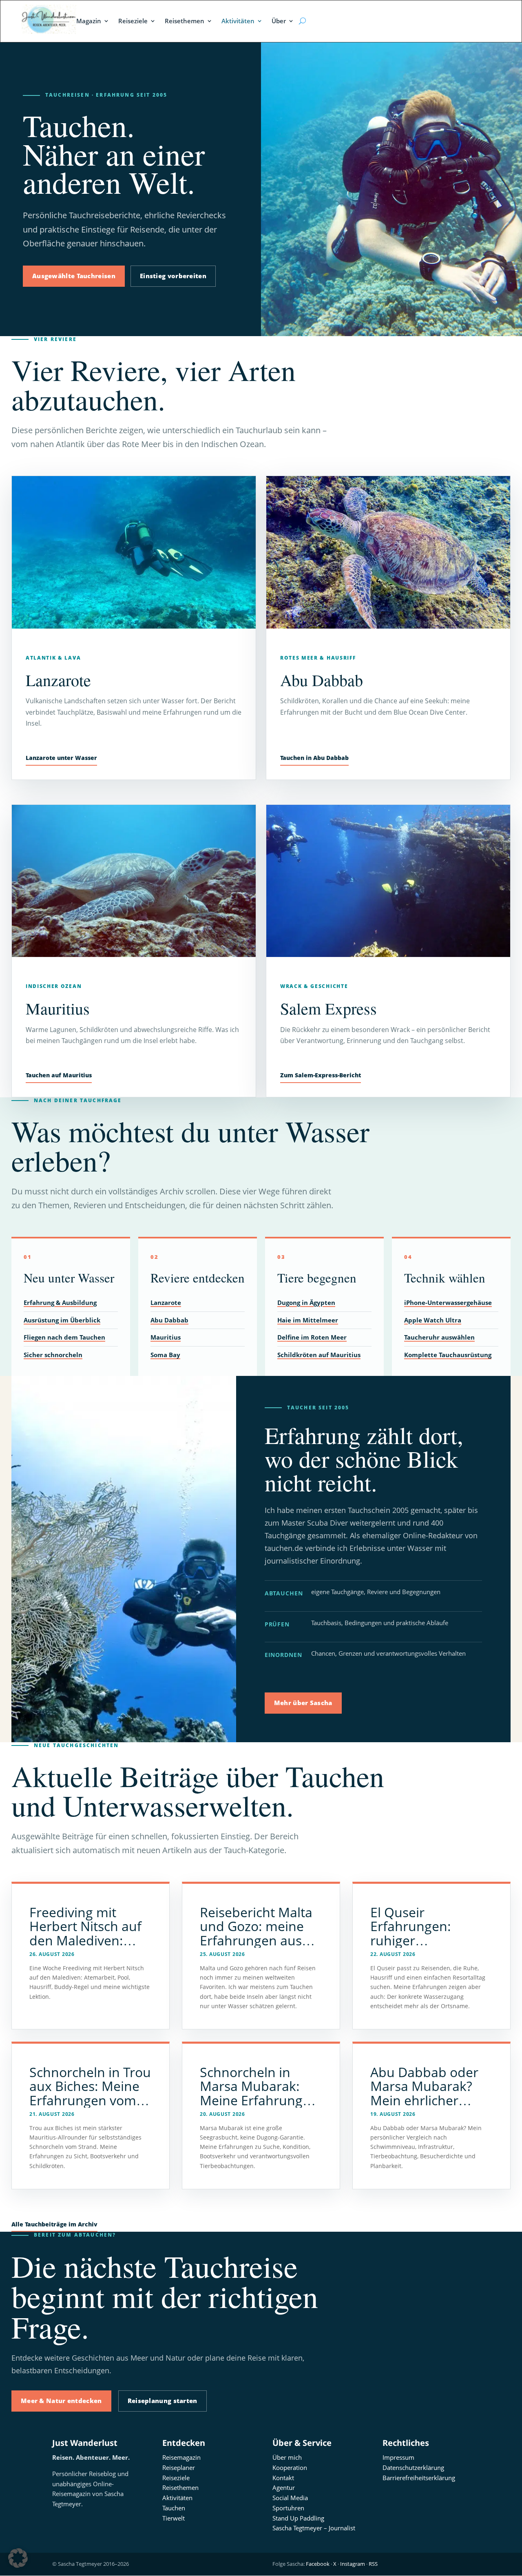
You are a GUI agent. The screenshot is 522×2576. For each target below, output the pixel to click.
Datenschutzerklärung (413, 2467)
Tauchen (174, 2508)
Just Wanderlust (85, 2443)
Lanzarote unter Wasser (61, 758)
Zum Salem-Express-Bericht (321, 1075)
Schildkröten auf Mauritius (319, 1355)
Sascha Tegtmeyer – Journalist (314, 2528)
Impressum (398, 2457)
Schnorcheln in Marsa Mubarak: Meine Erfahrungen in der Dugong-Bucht (259, 2100)
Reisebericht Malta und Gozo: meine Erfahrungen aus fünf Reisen (256, 1933)
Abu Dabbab (169, 1320)
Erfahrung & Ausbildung (60, 1302)
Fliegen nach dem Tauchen (64, 1337)
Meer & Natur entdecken (61, 2401)
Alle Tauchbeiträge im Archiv (54, 2224)
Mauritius (166, 1337)
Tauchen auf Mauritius (59, 1075)
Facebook (318, 2564)
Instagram (353, 2564)
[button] (18, 2558)
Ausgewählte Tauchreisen (74, 276)
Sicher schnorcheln (53, 1355)
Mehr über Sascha (303, 1703)
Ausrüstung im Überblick (62, 1320)
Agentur (284, 2487)
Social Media (290, 2498)
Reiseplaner (179, 2467)
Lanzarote (166, 1302)
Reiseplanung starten (163, 2401)
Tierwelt (174, 2518)
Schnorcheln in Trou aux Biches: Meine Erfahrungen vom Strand (90, 2093)
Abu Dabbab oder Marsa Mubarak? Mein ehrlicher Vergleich (424, 2093)
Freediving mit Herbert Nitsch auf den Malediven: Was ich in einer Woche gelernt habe (91, 1940)
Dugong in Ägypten (306, 1302)
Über (279, 21)
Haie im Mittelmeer (308, 1320)
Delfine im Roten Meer (312, 1337)
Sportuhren (288, 2508)
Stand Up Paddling (298, 2518)
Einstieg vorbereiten (173, 276)
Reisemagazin (181, 2457)
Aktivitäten (238, 21)
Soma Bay (165, 1355)
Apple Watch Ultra (433, 1320)
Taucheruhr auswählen (439, 1337)
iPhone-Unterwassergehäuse (448, 1302)
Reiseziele (133, 21)
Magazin (89, 21)
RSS (373, 2564)
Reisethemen (185, 21)
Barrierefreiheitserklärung (419, 2478)
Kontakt (283, 2478)
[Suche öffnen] (302, 21)
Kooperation (290, 2467)
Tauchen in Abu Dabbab (314, 758)
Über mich (287, 2457)
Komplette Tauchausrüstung (448, 1355)
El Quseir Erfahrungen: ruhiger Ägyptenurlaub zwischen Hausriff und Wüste (424, 1947)
